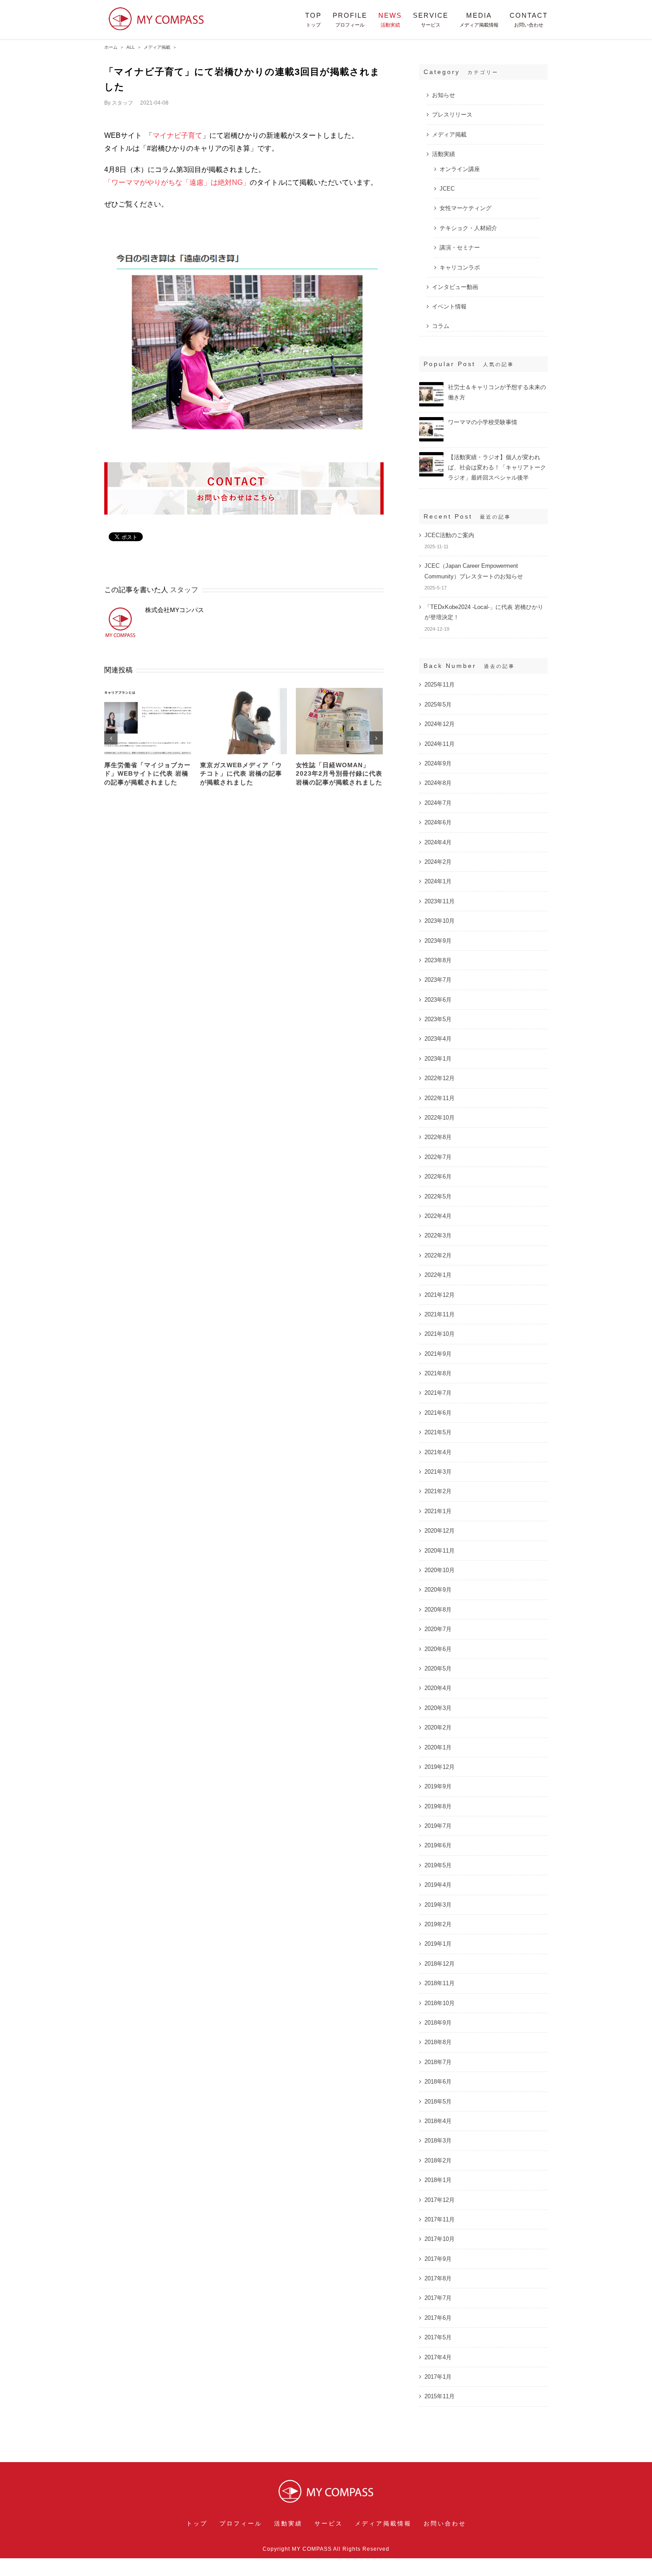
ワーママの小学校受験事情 (483, 422)
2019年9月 (438, 1786)
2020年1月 (438, 1747)
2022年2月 (438, 1255)
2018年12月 (440, 1964)
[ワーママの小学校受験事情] (431, 421)
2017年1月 (438, 2377)
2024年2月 (438, 862)
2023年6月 (438, 1000)
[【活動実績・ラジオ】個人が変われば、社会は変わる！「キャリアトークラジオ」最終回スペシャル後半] (431, 456)
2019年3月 (438, 1905)
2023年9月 (438, 941)
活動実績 (444, 154)
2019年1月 (438, 1944)
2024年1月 (438, 881)
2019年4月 (438, 1885)
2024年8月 (438, 783)
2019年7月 (438, 1826)
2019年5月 (438, 1865)
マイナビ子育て (177, 135)
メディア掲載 (449, 135)
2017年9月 (438, 2259)
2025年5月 (438, 704)
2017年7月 (438, 2298)
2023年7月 (438, 980)
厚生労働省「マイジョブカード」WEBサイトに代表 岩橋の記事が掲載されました (147, 774)
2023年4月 (438, 1039)
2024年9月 (438, 763)
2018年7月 (438, 2062)
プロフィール (241, 2523)
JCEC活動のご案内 (449, 535)
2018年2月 (438, 2160)
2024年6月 (438, 822)
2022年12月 (440, 1078)
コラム (441, 326)
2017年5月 (438, 2337)
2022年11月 (440, 1098)
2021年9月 (438, 1354)
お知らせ (444, 95)
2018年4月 (438, 2121)
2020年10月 (440, 1570)
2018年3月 (438, 2141)
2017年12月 (440, 2200)
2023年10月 (440, 921)
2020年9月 (438, 1590)
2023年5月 (438, 1019)
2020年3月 (438, 1708)
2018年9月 (438, 2023)
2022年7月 (438, 1157)
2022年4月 (438, 1216)
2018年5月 (438, 2102)
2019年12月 (440, 1767)
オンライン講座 (460, 169)
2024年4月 (438, 842)
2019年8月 (438, 1806)
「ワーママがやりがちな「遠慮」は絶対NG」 (177, 182)
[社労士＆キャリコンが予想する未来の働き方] (431, 386)
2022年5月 (438, 1196)
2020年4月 (438, 1688)
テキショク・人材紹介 (468, 228)
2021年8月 (438, 1373)
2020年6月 (438, 1649)
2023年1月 (438, 1059)
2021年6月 (438, 1413)
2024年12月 (440, 724)
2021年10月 (440, 1334)
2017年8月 (438, 2278)
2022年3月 (438, 1235)
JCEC (447, 189)
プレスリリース (452, 115)
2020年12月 (440, 1531)
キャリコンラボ (460, 267)
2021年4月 (438, 1452)
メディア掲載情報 (383, 2523)
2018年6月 (438, 2082)
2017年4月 (438, 2357)
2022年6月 (438, 1177)
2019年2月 (438, 1924)
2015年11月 (440, 2396)
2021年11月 (440, 1314)
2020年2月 (438, 1727)
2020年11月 (440, 1551)
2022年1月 (438, 1275)
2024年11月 (440, 744)
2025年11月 (440, 685)
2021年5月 (438, 1432)
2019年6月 (438, 1845)
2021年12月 (440, 1295)
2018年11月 (440, 1983)
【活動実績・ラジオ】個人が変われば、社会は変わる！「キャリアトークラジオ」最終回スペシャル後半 (497, 467)
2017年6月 (438, 2318)
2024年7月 (438, 803)
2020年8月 (438, 1610)
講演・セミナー (460, 248)
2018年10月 (440, 2003)
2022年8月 (438, 1137)
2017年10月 (440, 2239)
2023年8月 (438, 960)
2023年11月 (440, 901)
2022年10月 (440, 1118)
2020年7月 (438, 1629)
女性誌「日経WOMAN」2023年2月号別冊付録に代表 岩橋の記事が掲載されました (339, 774)
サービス (329, 2523)
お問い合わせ (445, 2523)
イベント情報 (449, 306)
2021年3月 (438, 1472)
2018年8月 (438, 2042)
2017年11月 (440, 2219)
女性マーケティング (465, 208)
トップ (197, 2523)
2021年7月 (438, 1393)
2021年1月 (438, 1511)
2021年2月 (438, 1491)
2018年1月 (438, 2180)
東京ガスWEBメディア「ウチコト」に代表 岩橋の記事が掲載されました (241, 774)
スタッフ (122, 103)
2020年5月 (438, 1669)
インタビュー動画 (455, 287)
